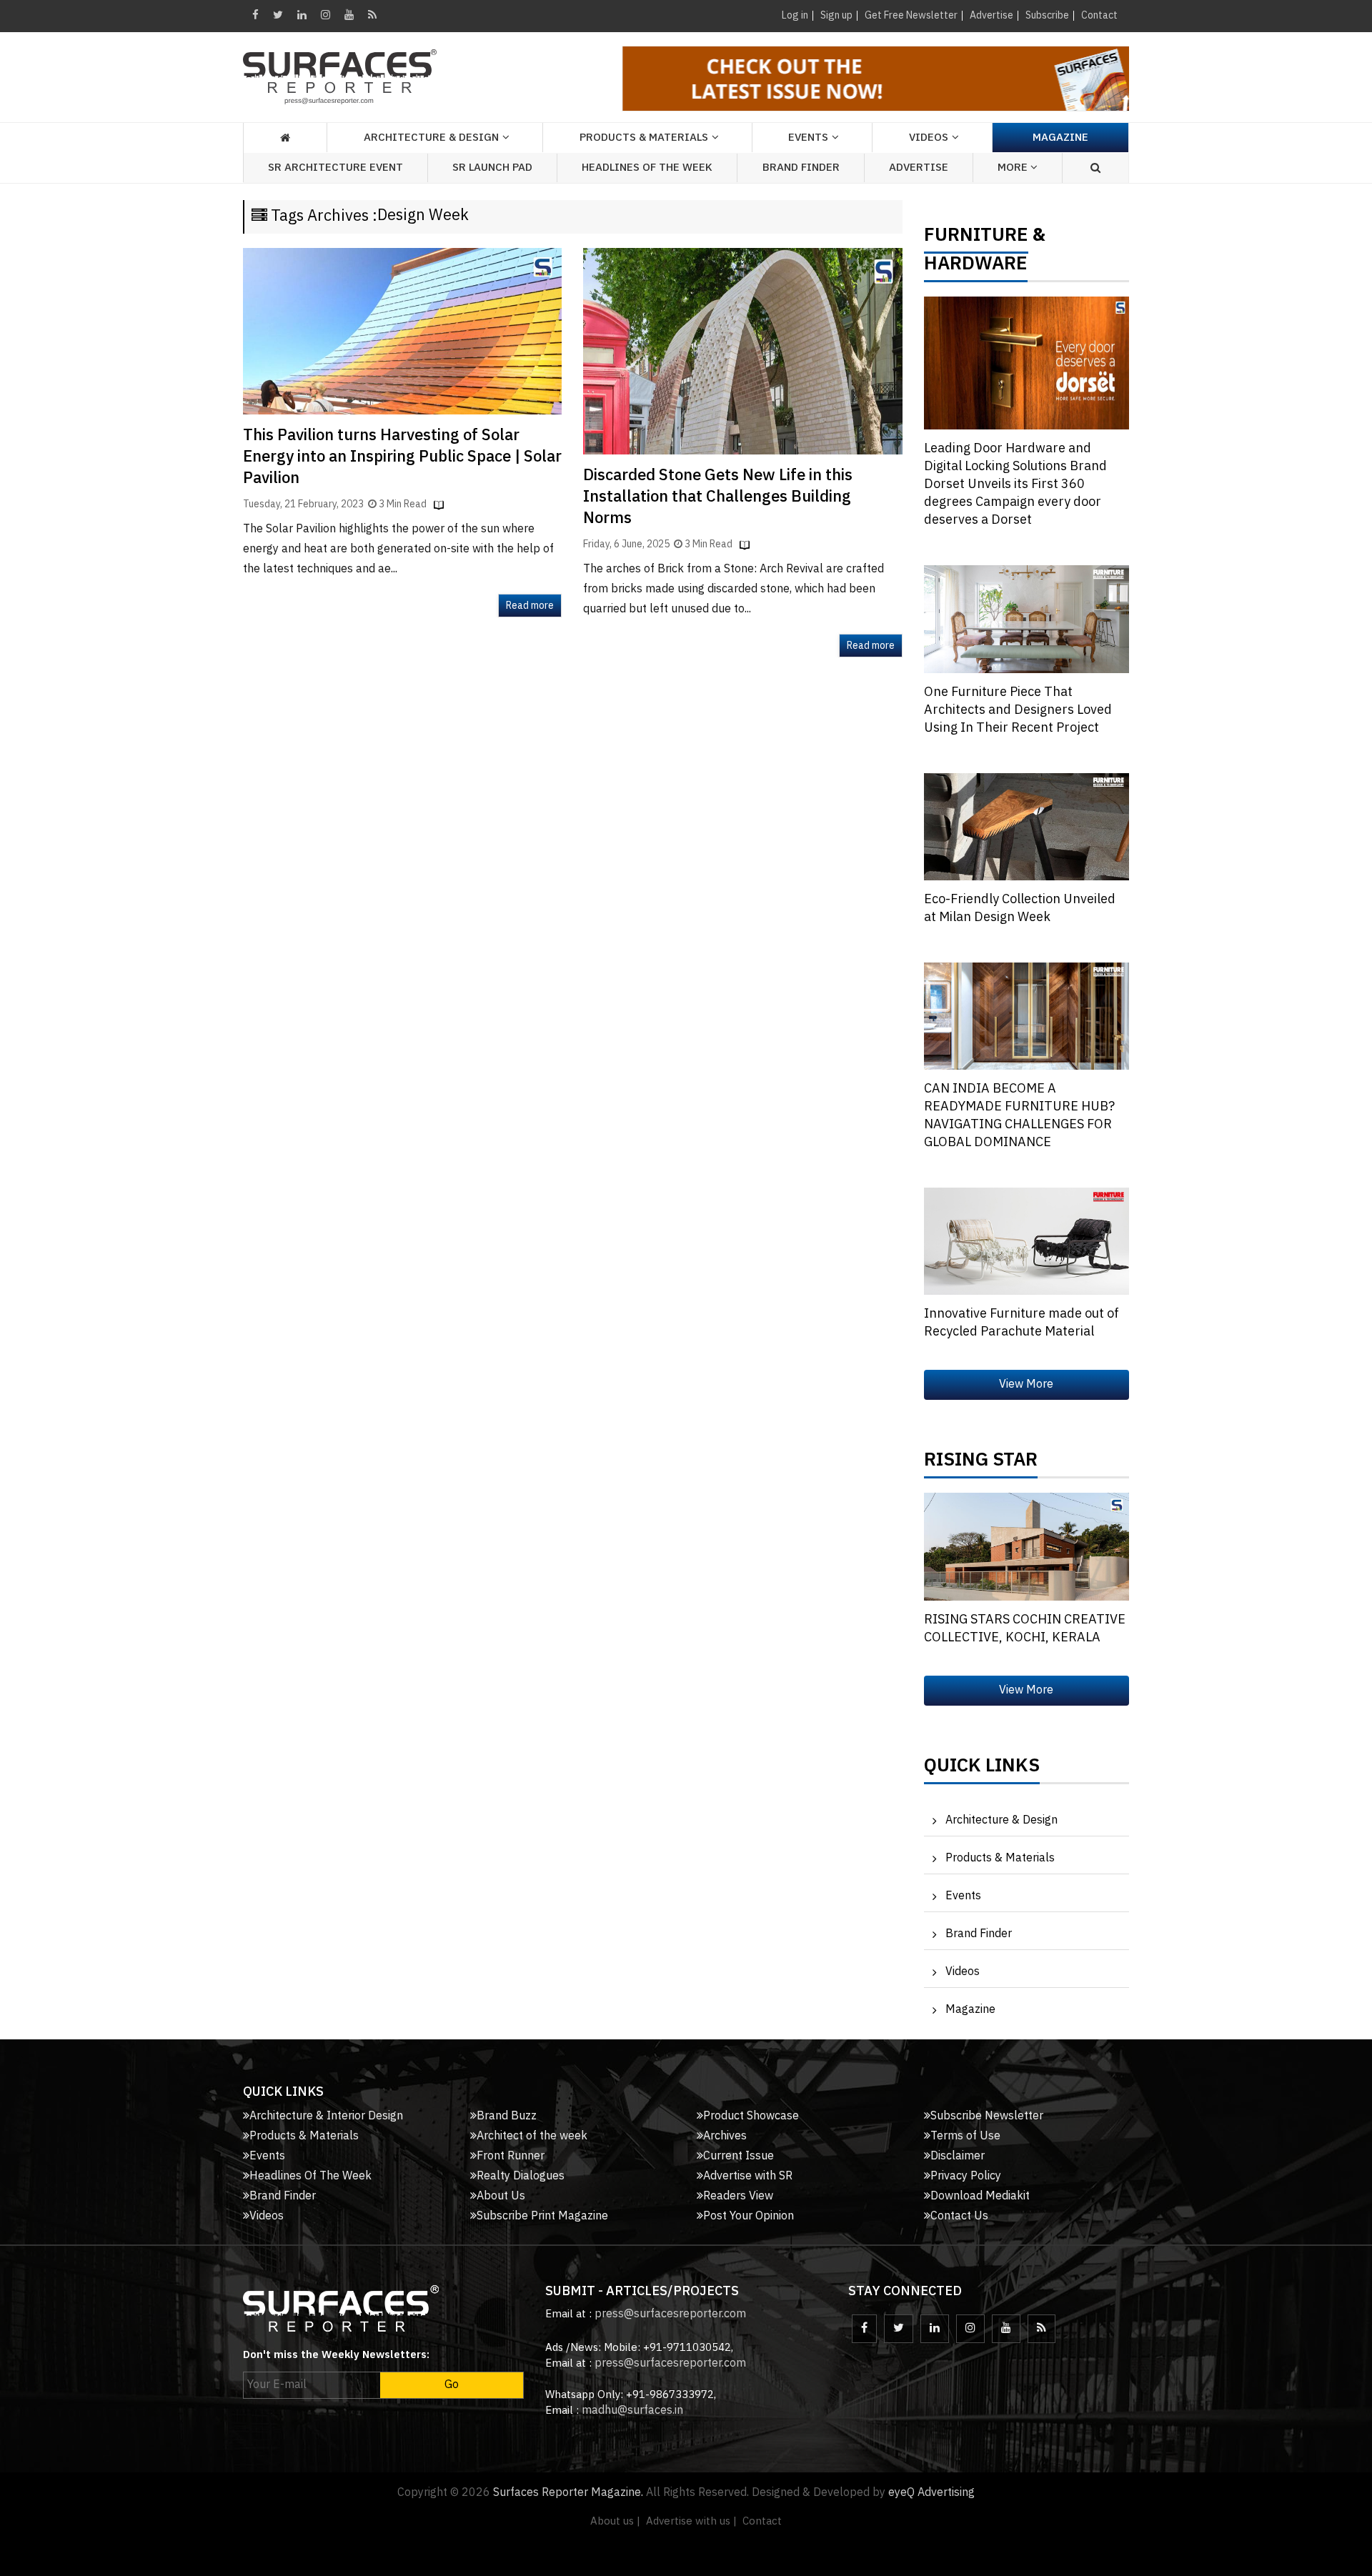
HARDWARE (976, 267)
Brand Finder (801, 168)
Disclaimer (958, 2156)
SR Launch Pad (492, 168)
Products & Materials (1000, 1858)
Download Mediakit (980, 2196)
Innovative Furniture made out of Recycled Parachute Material (1021, 1323)
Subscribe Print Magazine (542, 2216)
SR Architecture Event (335, 168)
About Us (501, 2196)
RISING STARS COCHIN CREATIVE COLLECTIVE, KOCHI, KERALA (1025, 1629)
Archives (725, 2136)
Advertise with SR (748, 2176)
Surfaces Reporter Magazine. (568, 2493)
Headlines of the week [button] (647, 168)
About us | (615, 2521)
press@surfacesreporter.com (670, 2314)
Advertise (991, 15)
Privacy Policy (966, 2176)
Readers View (738, 2196)
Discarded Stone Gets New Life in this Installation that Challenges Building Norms (718, 497)
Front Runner (511, 2156)
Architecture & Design (1001, 1820)
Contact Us (959, 2216)
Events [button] (808, 138)
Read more (530, 606)
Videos (929, 138)
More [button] (1014, 168)
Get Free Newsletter (911, 15)
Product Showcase (751, 2116)
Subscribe (1047, 15)
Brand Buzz (507, 2116)
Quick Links (982, 1769)
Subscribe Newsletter (987, 2116)
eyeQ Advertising (931, 2493)
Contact (1099, 15)
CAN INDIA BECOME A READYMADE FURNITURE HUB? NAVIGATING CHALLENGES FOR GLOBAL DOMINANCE (1019, 1116)
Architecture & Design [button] (431, 138)
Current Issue (739, 2156)
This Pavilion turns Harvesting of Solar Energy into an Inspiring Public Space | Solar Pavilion (402, 457)
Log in (795, 15)
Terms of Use (965, 2136)
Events (963, 1896)
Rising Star (981, 1463)
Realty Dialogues (521, 2176)
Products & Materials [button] (644, 138)
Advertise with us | (691, 2521)
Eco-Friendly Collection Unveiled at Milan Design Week (1020, 909)
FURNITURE (976, 239)
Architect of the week (532, 2136)
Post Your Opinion (749, 2216)
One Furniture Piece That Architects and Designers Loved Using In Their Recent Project (1018, 710)
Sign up (836, 15)
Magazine (1060, 138)
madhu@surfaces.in (632, 2411)
